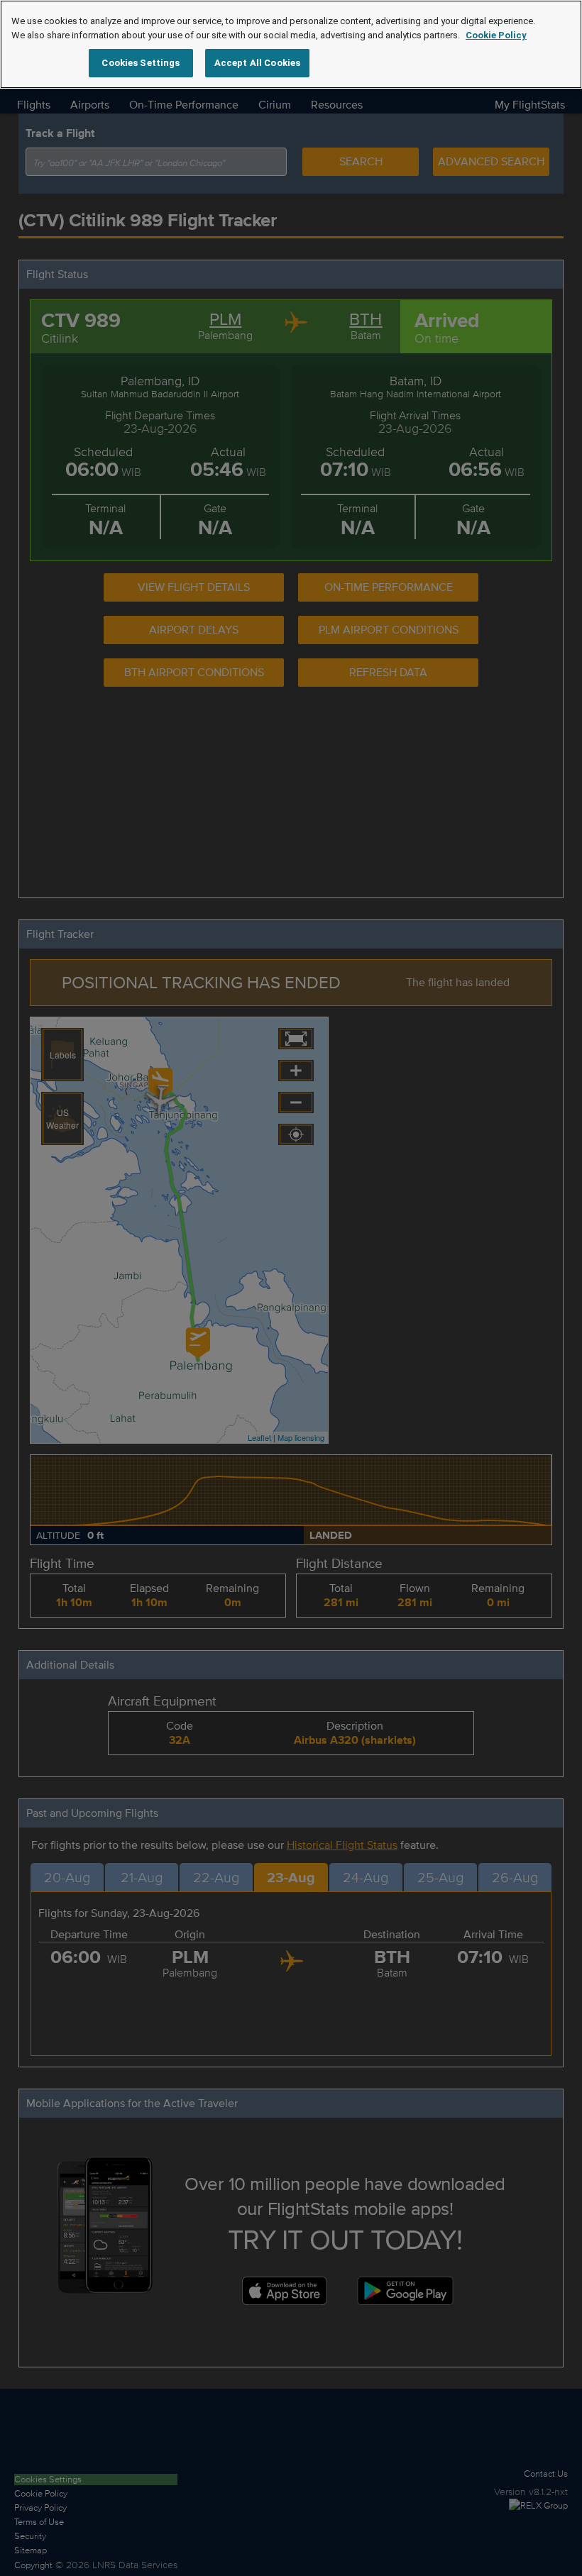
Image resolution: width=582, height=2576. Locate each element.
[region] (291, 44)
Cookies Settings (141, 63)
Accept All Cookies (257, 63)
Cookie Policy (496, 35)
